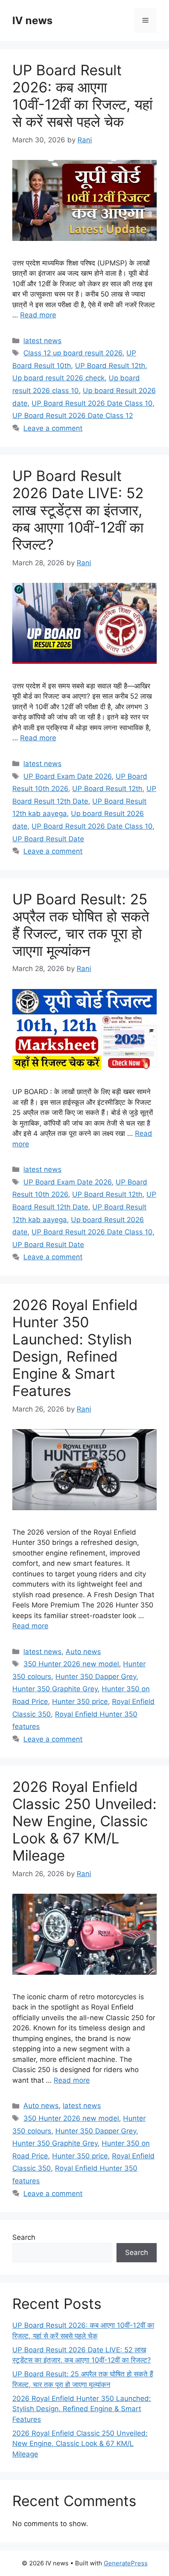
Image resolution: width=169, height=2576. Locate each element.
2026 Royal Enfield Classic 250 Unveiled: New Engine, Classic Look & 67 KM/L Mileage (84, 1821)
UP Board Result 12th (110, 366)
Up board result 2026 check (58, 378)
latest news (42, 341)
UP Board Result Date (48, 839)
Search (24, 2237)
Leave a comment (53, 428)
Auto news (83, 1652)
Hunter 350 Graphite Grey (55, 1689)
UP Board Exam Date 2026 (67, 776)
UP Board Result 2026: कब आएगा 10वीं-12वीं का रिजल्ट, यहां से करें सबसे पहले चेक (82, 96)
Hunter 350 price (80, 1702)
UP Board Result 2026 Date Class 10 (92, 403)
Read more (38, 315)
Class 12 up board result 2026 (73, 353)
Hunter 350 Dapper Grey (96, 1677)
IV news (32, 20)
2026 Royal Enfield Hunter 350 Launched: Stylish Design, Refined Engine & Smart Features (75, 1348)
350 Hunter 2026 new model (71, 1664)
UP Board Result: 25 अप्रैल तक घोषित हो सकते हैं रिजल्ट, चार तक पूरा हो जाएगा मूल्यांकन (81, 925)
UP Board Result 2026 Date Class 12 (73, 416)
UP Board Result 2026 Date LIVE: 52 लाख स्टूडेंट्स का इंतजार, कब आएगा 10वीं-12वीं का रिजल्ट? (78, 510)
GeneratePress (126, 2563)
